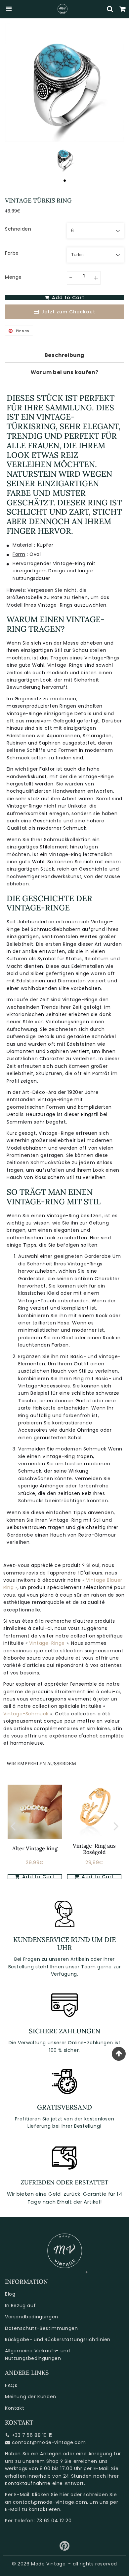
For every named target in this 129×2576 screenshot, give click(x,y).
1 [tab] (64, 180)
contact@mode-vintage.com (49, 2442)
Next (116, 1826)
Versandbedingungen (32, 2317)
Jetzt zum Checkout (68, 312)
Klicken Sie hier (51, 2495)
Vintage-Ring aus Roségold (94, 1849)
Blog (10, 2294)
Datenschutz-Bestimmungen (41, 2328)
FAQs (11, 2385)
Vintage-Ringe (48, 1643)
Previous (13, 1826)
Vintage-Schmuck (26, 1714)
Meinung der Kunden (31, 2397)
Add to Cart (38, 1877)
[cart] (123, 9)
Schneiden (18, 229)
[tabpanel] (65, 159)
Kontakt (15, 2408)
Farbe (12, 253)
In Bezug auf (20, 2306)
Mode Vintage (48, 2564)
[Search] (110, 9)
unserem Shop (41, 2461)
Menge (13, 277)
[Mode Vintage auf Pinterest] (65, 2548)
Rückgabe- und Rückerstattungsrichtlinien (58, 2339)
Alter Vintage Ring (35, 1848)
